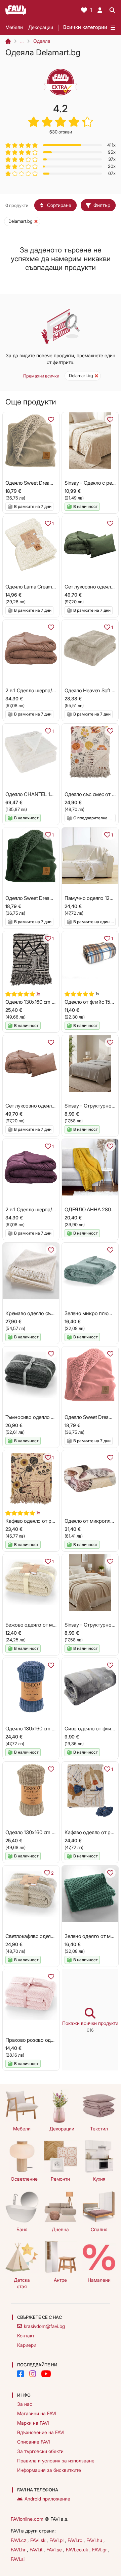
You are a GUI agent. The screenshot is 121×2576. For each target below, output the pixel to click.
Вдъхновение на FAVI (41, 2432)
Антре (60, 2280)
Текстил (99, 2129)
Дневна (60, 2229)
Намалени (99, 2280)
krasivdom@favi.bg (44, 2326)
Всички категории (85, 27)
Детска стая (22, 2283)
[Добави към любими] (51, 420)
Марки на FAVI (33, 2423)
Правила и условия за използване (56, 2461)
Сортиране (59, 205)
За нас (25, 2404)
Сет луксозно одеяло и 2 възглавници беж (55, 1106)
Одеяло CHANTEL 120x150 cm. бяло (47, 794)
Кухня (99, 2179)
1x (38, 994)
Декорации (41, 27)
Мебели (14, 27)
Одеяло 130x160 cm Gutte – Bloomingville (52, 1002)
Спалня (99, 2229)
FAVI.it (37, 2550)
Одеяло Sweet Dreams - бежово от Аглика (54, 483)
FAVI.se (55, 2550)
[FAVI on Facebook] (21, 2374)
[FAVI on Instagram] (33, 2374)
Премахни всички (41, 376)
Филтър (102, 205)
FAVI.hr (19, 2550)
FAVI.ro (76, 2540)
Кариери (27, 2345)
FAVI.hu (95, 2540)
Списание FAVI (33, 2442)
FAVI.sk (38, 2540)
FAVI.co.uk (78, 2550)
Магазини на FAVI (37, 2413)
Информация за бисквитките (49, 2470)
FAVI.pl (57, 2540)
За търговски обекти (40, 2451)
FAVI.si (18, 2559)
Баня (22, 2229)
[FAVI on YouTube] (46, 2374)
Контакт (26, 2336)
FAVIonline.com (27, 2519)
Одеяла (42, 41)
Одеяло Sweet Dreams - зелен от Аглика (51, 898)
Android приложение (47, 2499)
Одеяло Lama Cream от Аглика (41, 587)
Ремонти (60, 2179)
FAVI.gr (100, 2550)
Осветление (24, 2179)
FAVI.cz (19, 2540)
